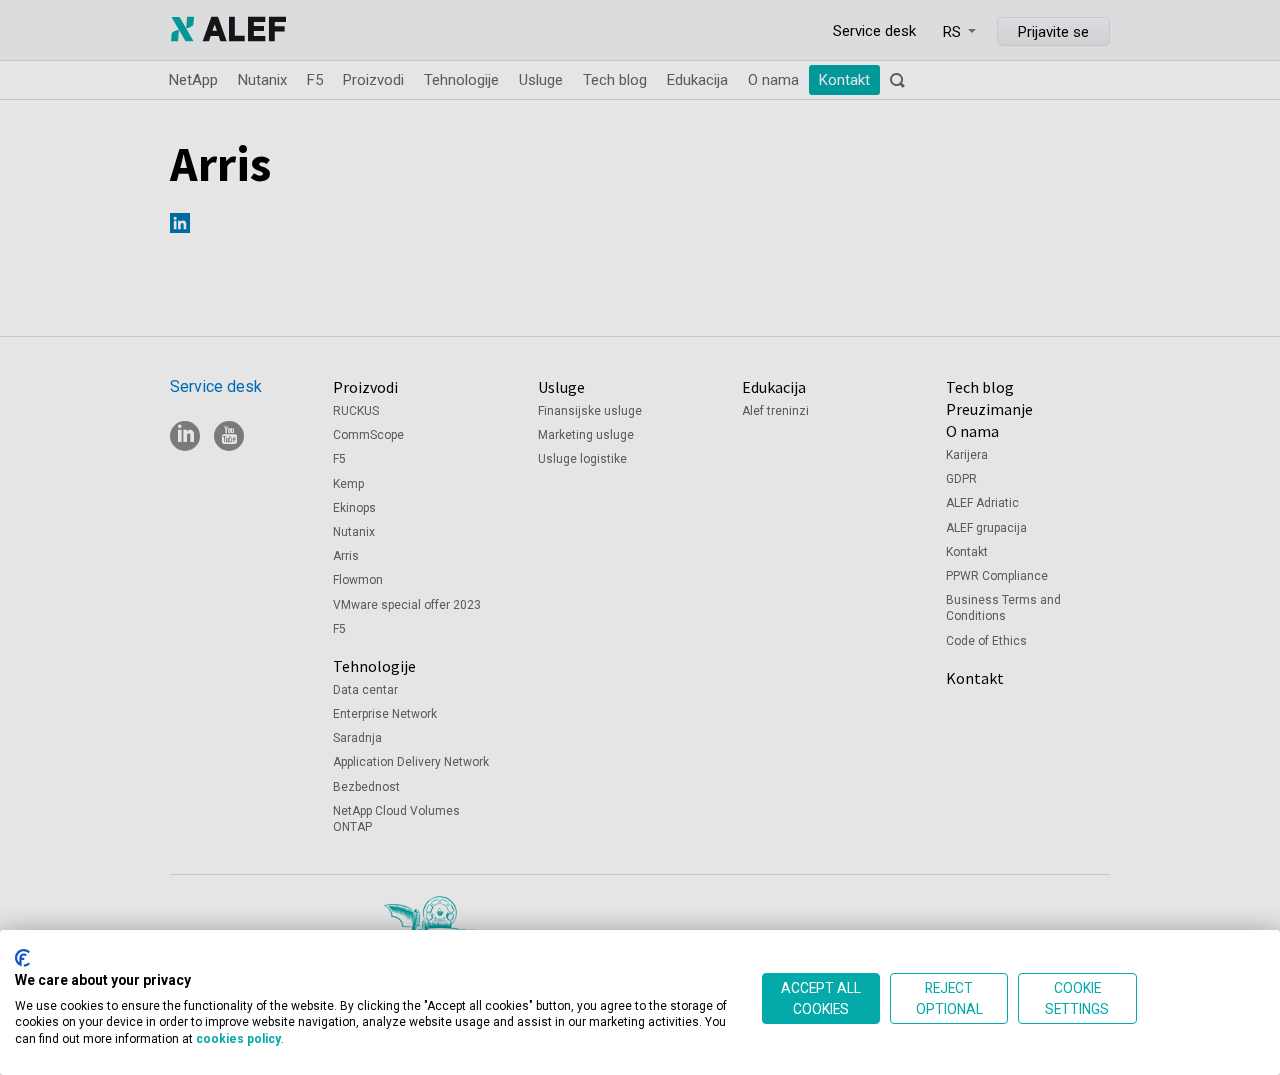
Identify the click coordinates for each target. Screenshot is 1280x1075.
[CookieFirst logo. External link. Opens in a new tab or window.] (22, 958)
